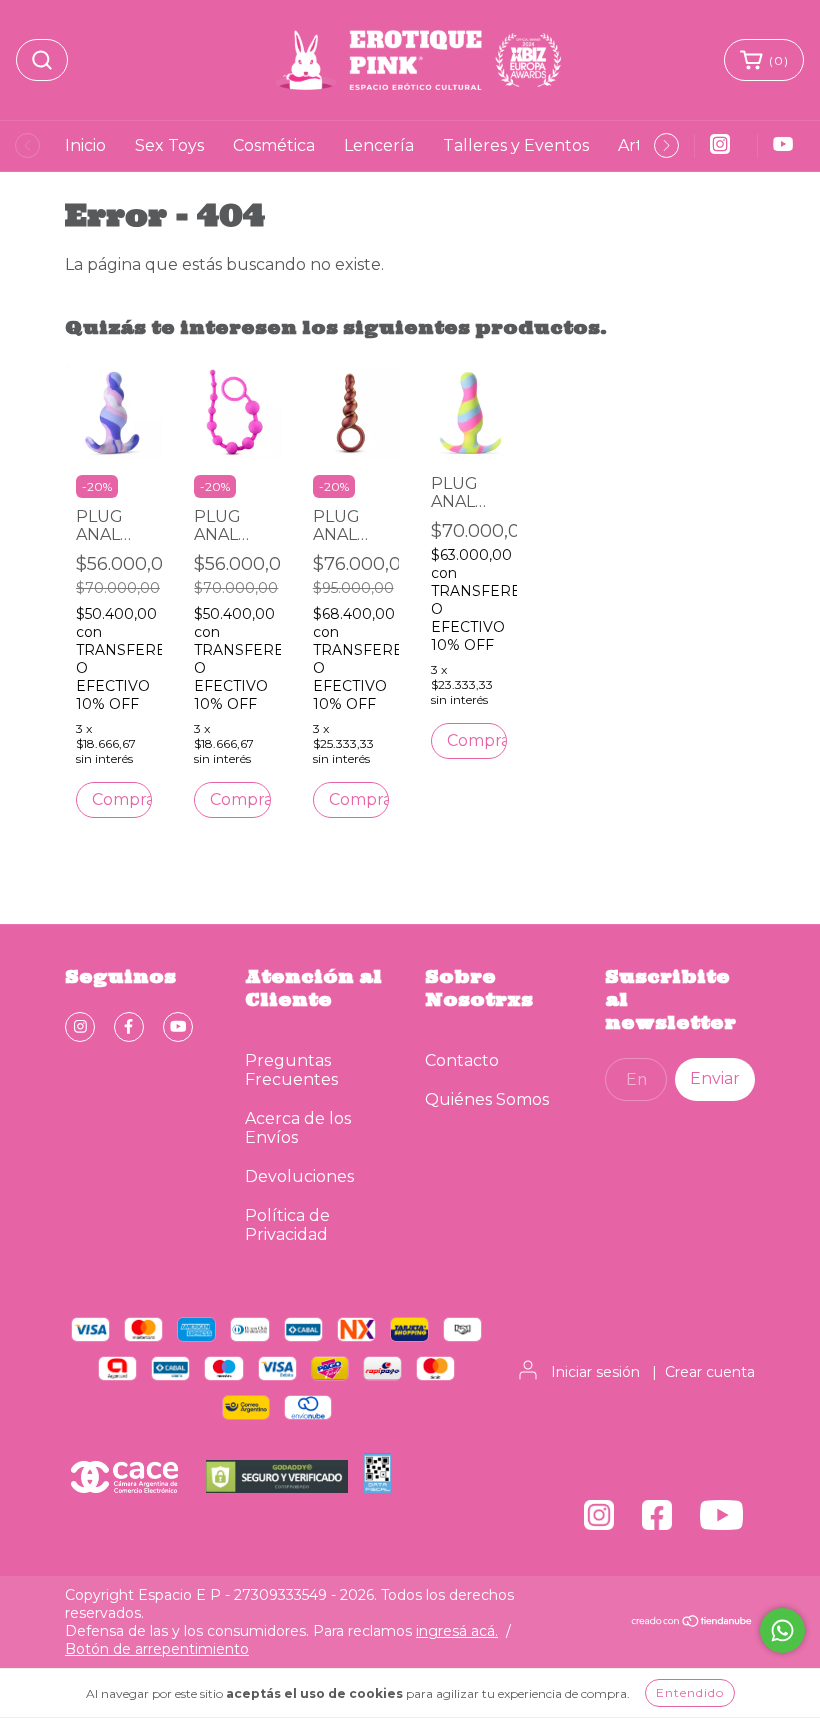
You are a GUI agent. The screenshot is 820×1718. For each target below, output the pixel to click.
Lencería (379, 145)
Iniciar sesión (595, 1372)
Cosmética (274, 145)
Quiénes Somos (487, 1099)
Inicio (85, 145)
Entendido (690, 1692)
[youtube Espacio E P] (178, 1027)
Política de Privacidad (287, 1225)
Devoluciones (299, 1176)
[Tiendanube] (692, 1622)
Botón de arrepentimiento (157, 1649)
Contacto (462, 1060)
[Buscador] (42, 60)
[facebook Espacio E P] (129, 1027)
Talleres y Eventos (516, 145)
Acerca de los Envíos (298, 1128)
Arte (635, 145)
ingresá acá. (457, 1631)
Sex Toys (169, 145)
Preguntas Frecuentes (291, 1070)
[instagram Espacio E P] (80, 1027)
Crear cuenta (710, 1372)
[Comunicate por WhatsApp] (782, 1630)
